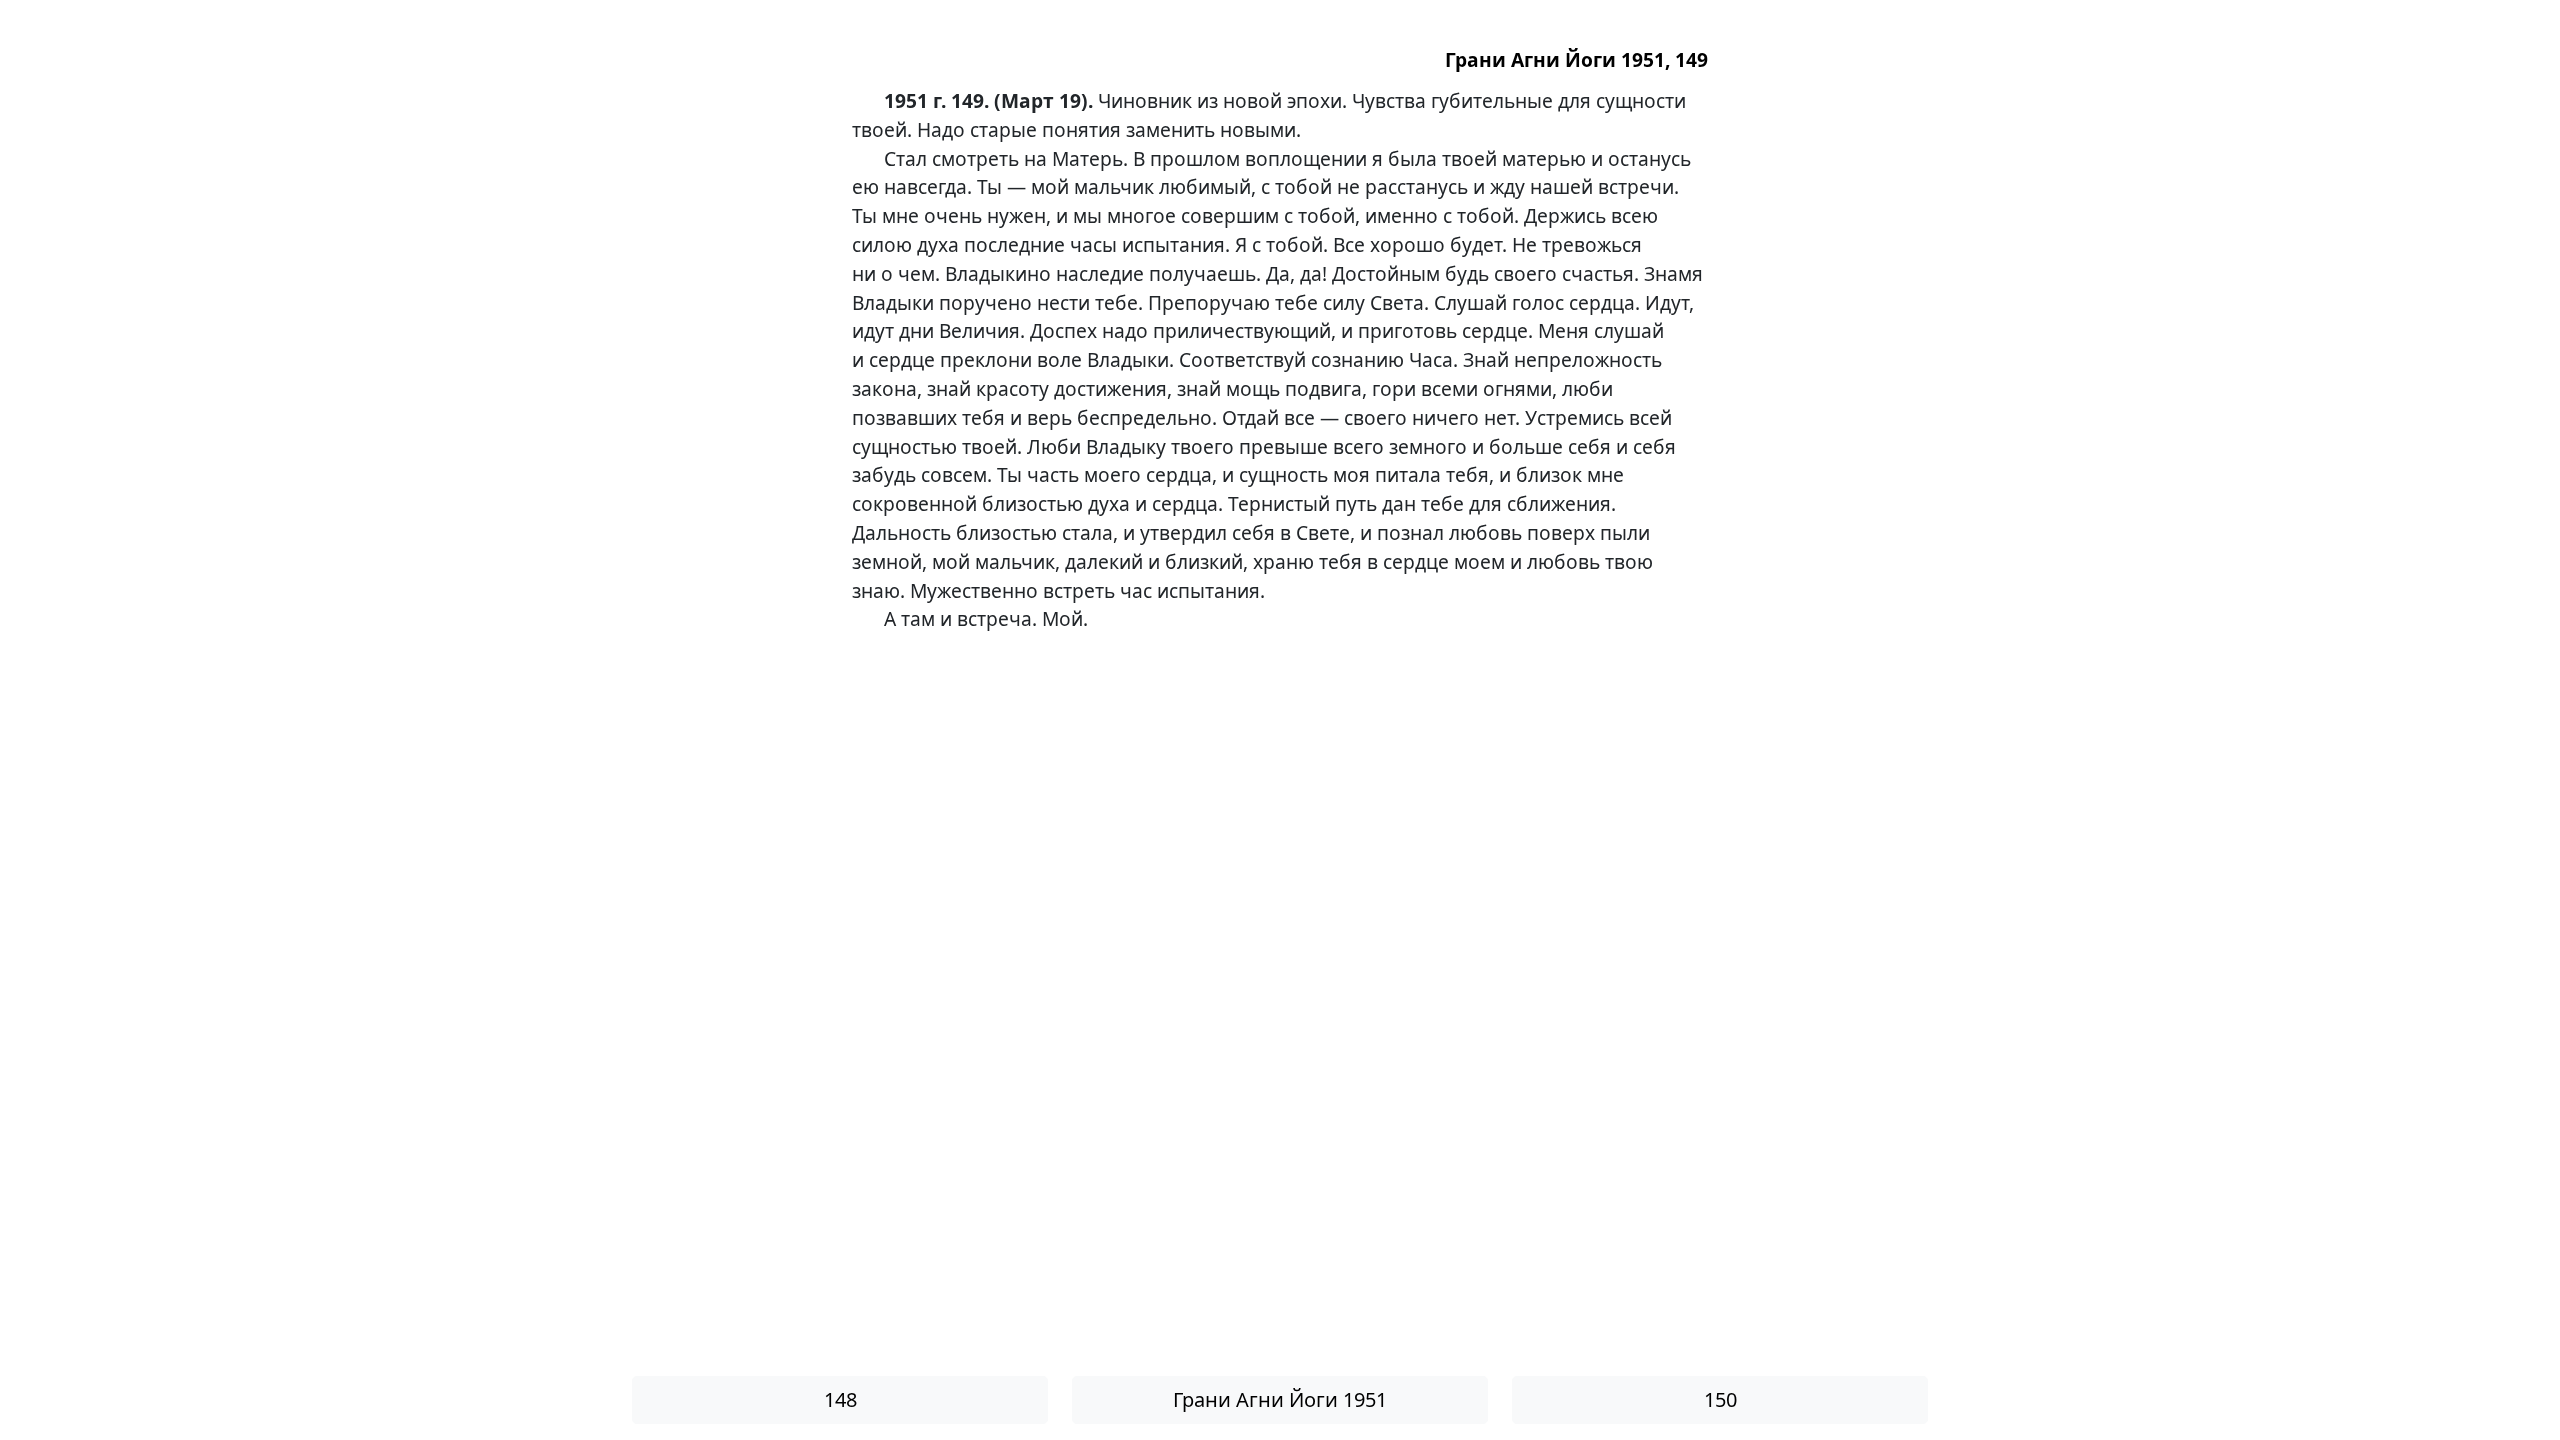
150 (1720, 1399)
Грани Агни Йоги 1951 (1280, 1399)
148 (840, 1399)
